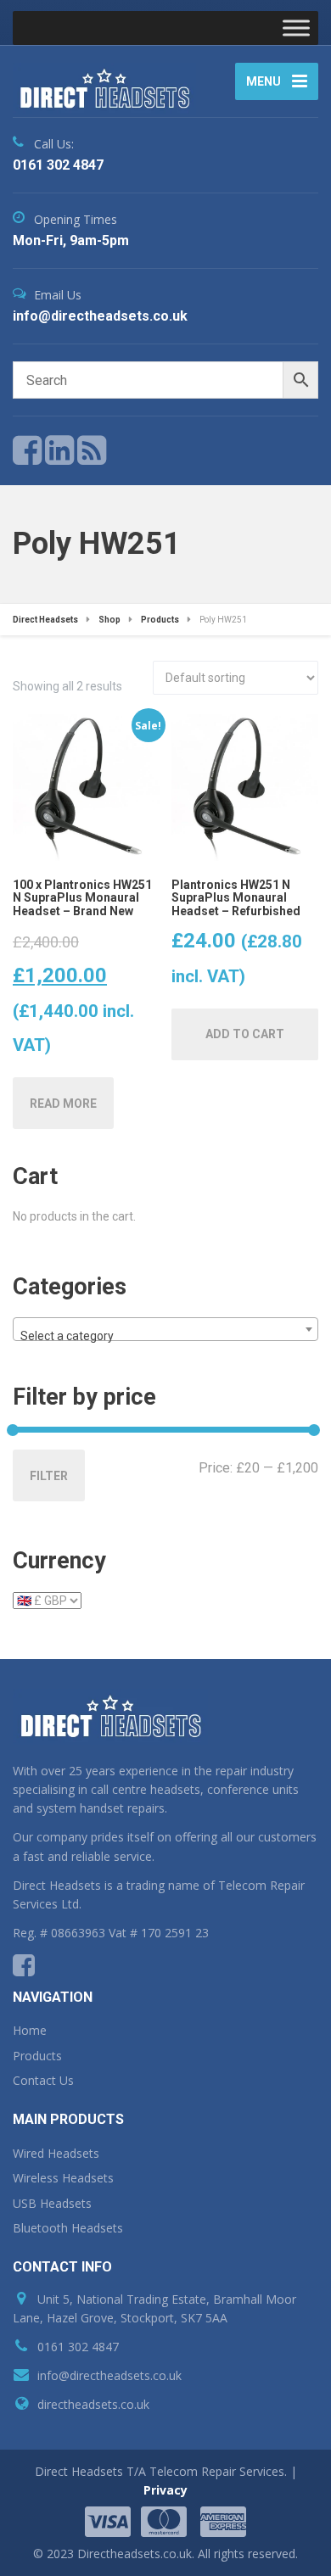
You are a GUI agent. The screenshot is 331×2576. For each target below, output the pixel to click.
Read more (63, 1104)
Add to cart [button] (245, 1034)
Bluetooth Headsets (68, 2228)
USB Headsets (52, 2203)
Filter (49, 1476)
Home (30, 2030)
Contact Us (43, 2080)
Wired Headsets (56, 2153)
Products (37, 2056)
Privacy (165, 2490)
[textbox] (165, 1336)
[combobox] (165, 1329)
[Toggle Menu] (296, 28)
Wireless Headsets (63, 2178)
